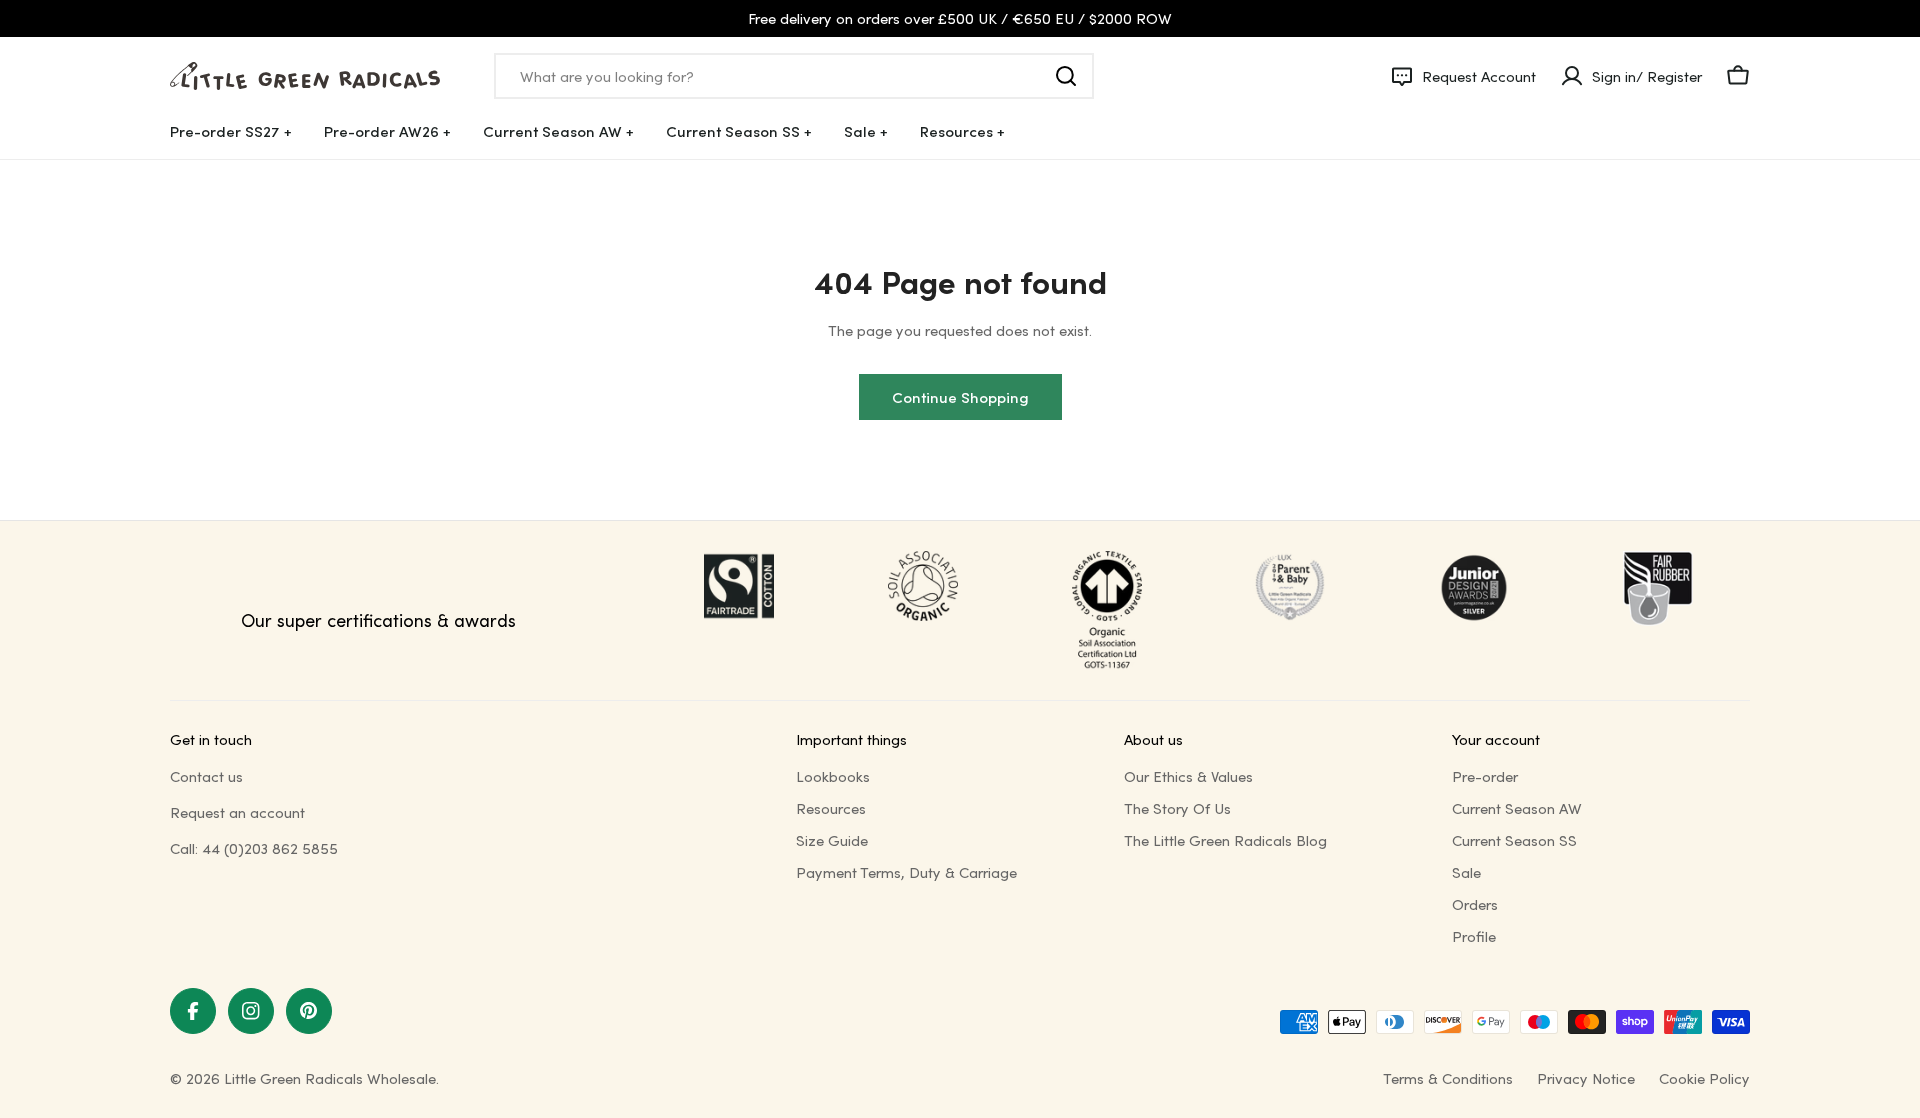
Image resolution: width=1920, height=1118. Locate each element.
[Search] (1066, 76)
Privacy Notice (1586, 1078)
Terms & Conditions (1448, 1078)
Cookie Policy (1704, 1078)
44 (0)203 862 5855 (270, 848)
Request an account (237, 812)
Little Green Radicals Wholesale (330, 1078)
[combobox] (794, 76)
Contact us (206, 776)
